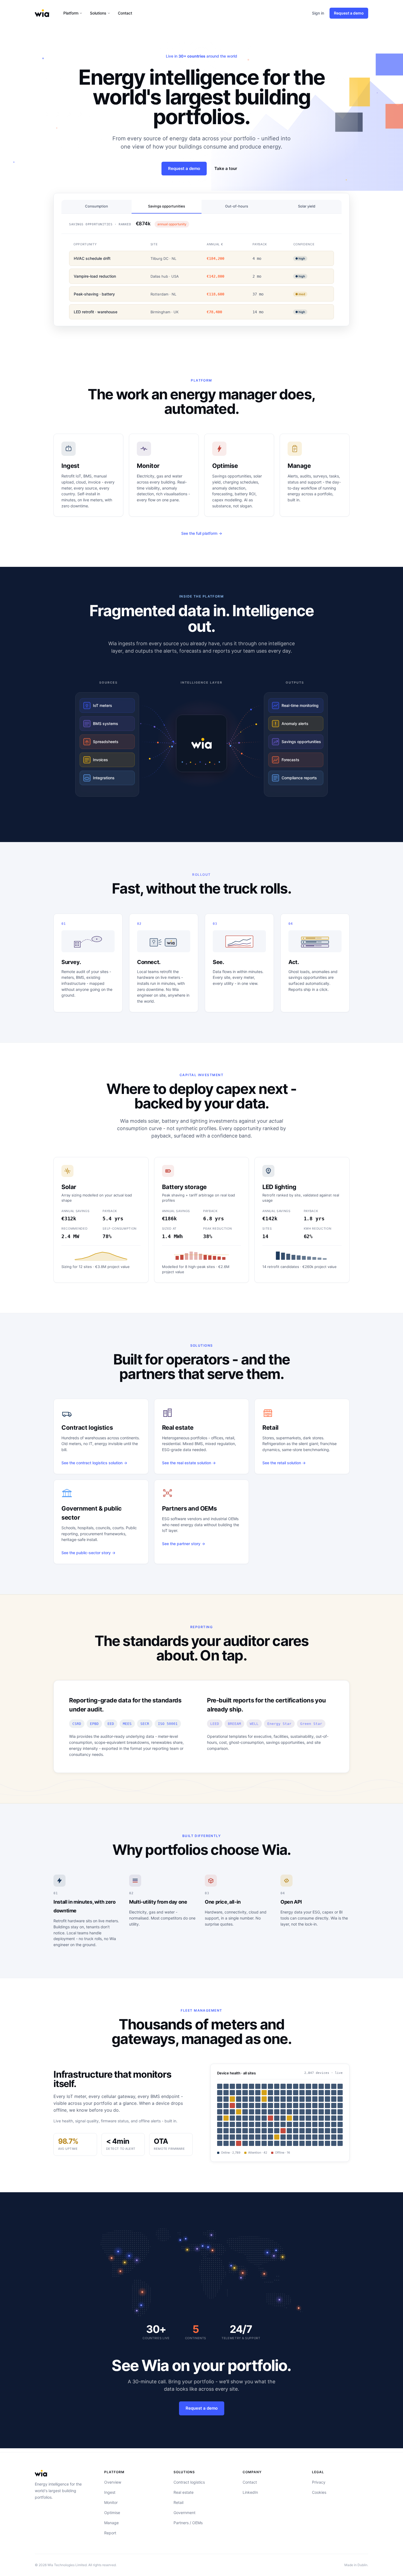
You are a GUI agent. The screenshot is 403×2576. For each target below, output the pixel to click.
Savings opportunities (167, 206)
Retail (178, 2502)
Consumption (97, 206)
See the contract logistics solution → (94, 1463)
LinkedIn (250, 2492)
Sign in (318, 13)
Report (110, 2533)
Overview (113, 2482)
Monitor (111, 2502)
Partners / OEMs (188, 2523)
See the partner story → (184, 1544)
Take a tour (226, 168)
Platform (71, 13)
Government (185, 2513)
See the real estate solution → (189, 1463)
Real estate (184, 2492)
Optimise (112, 2513)
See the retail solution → (284, 1463)
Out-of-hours (237, 206)
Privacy (319, 2482)
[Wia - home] (42, 13)
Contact (125, 13)
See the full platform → (202, 533)
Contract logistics (189, 2482)
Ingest (110, 2492)
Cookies (319, 2492)
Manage (111, 2523)
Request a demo (349, 13)
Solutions (98, 13)
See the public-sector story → (88, 1553)
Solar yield (307, 206)
